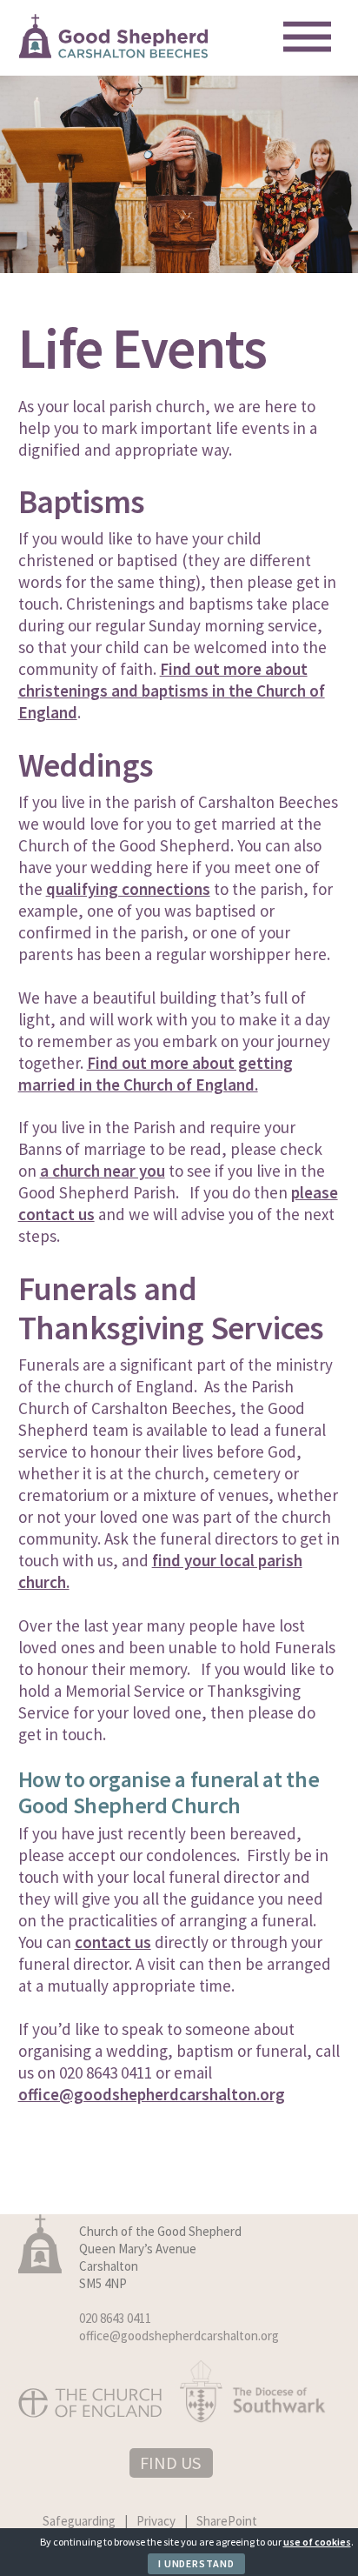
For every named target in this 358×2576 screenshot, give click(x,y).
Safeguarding (79, 2521)
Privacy (156, 2521)
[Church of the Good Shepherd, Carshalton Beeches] (114, 52)
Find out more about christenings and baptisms (163, 680)
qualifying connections (128, 889)
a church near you (103, 1171)
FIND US (170, 2463)
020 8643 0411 (115, 2318)
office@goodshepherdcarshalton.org (152, 2094)
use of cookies (317, 2542)
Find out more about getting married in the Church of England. (156, 1074)
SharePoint (227, 2521)
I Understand (196, 2563)
